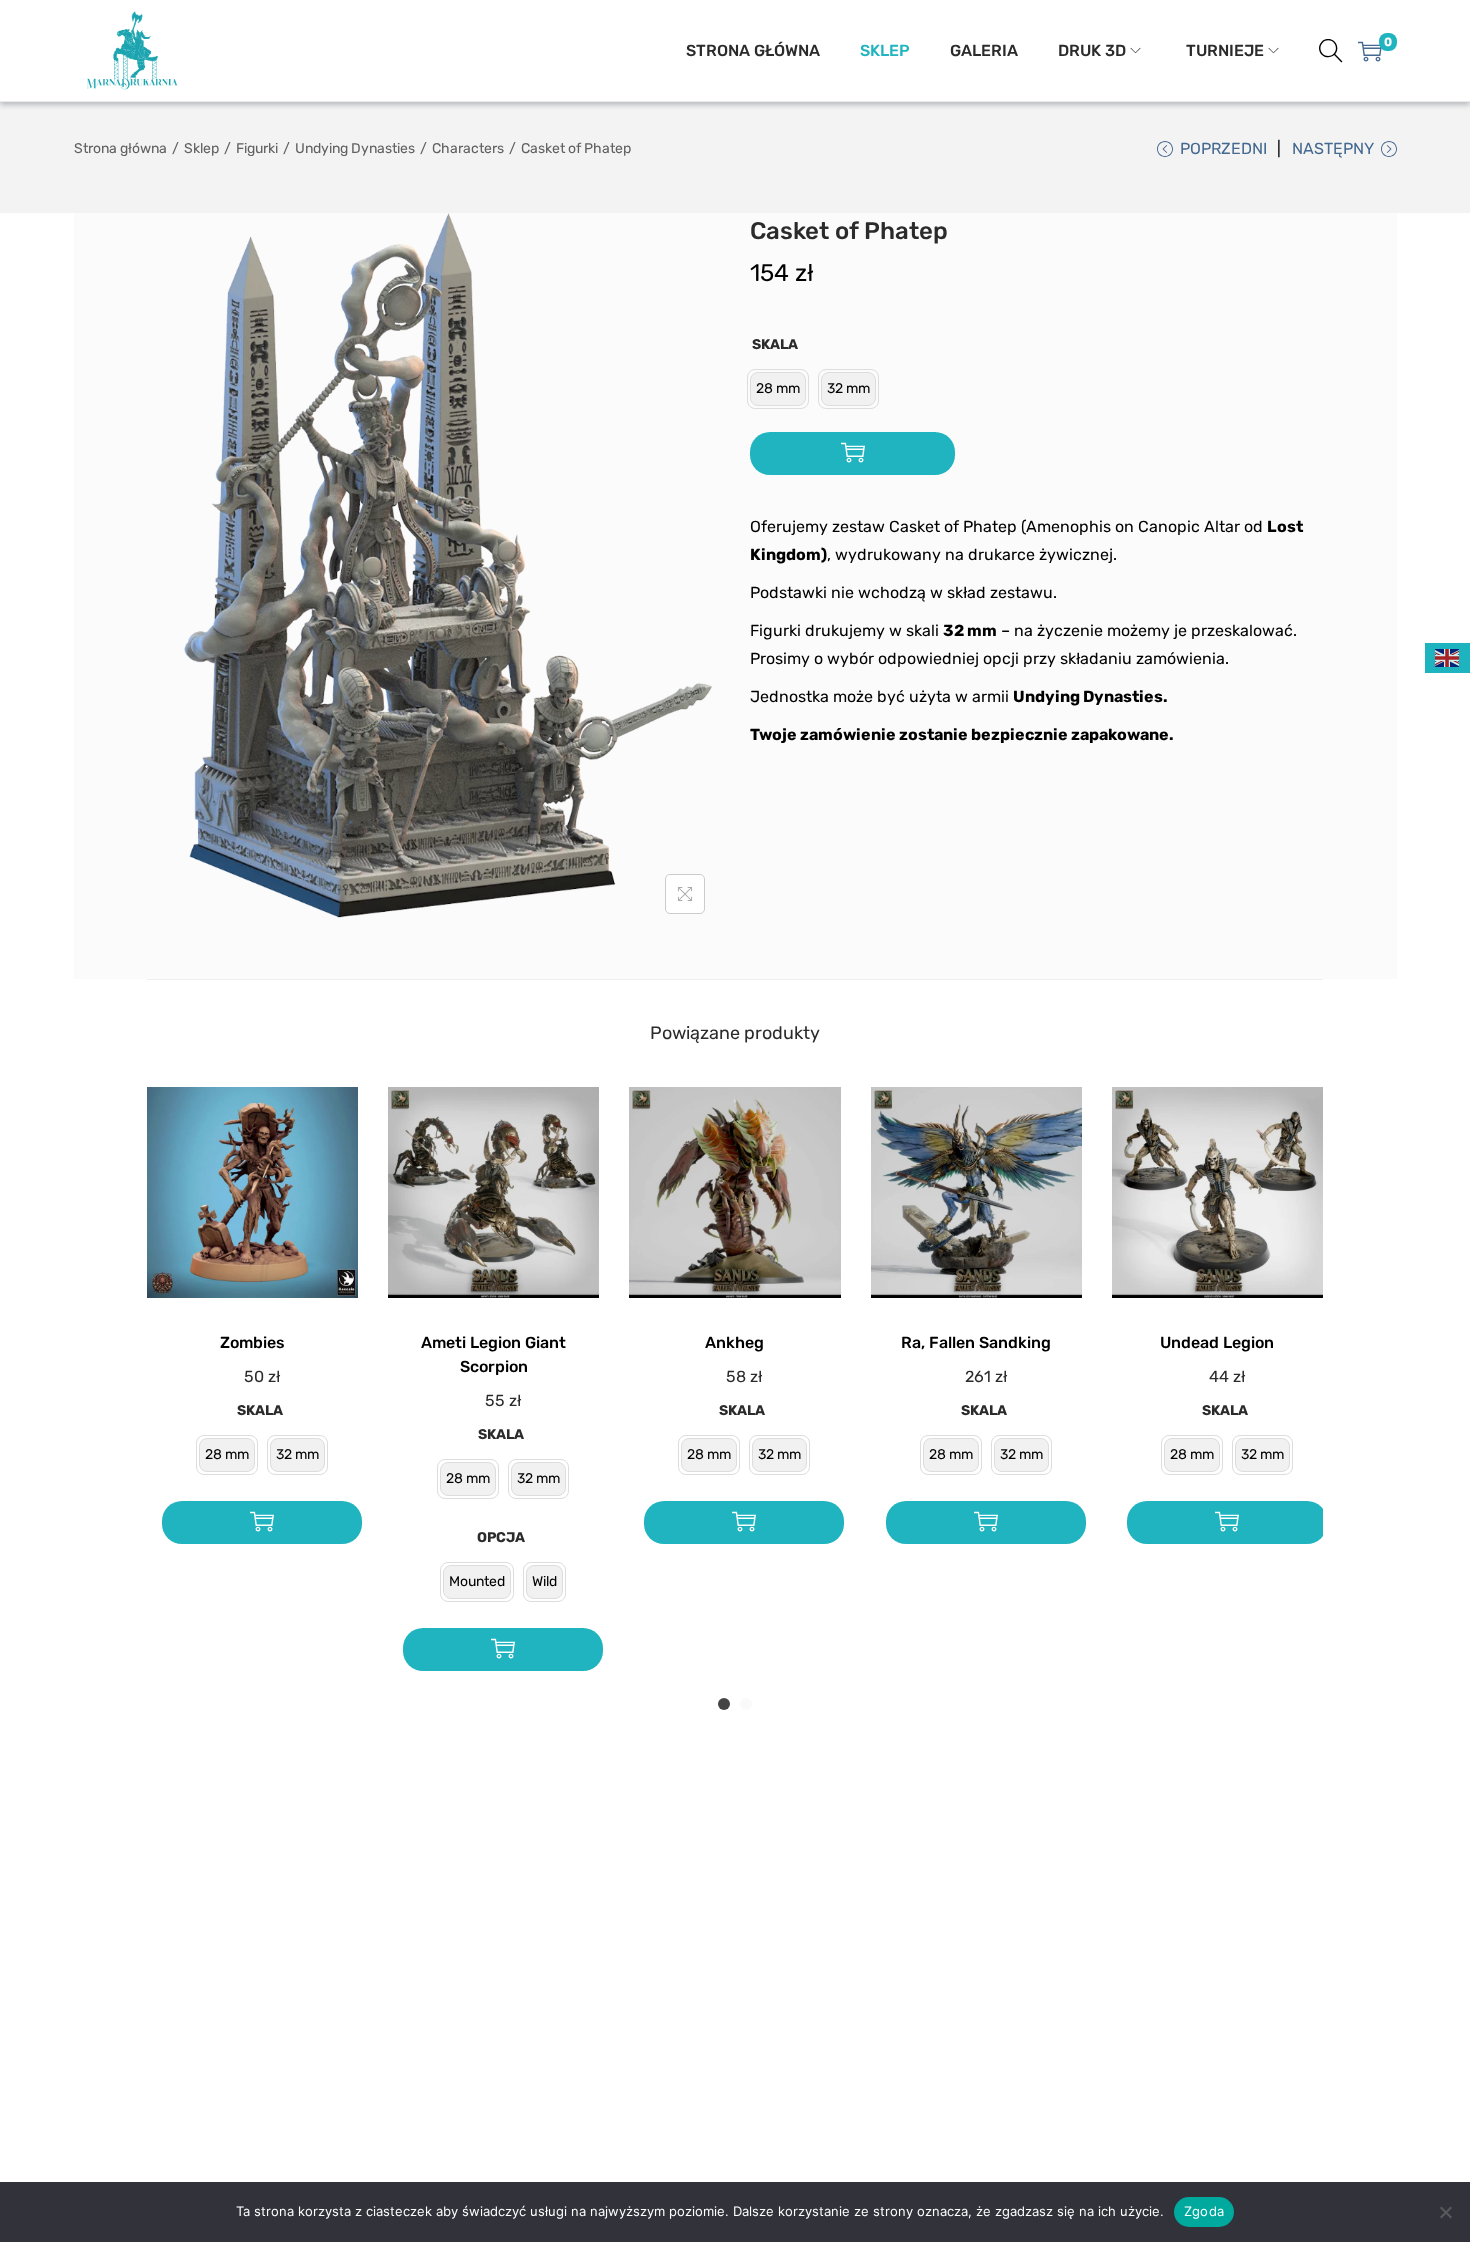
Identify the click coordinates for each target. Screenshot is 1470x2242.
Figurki (257, 148)
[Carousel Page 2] (746, 1704)
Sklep (201, 148)
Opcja (501, 1537)
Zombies (252, 1342)
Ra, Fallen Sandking (976, 1342)
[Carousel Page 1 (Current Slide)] (724, 1704)
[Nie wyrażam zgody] (1445, 2212)
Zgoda (1204, 2211)
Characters (468, 148)
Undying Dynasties (355, 148)
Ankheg (734, 1342)
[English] (1448, 656)
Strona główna (120, 148)
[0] (1370, 51)
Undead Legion (1217, 1342)
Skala (775, 344)
